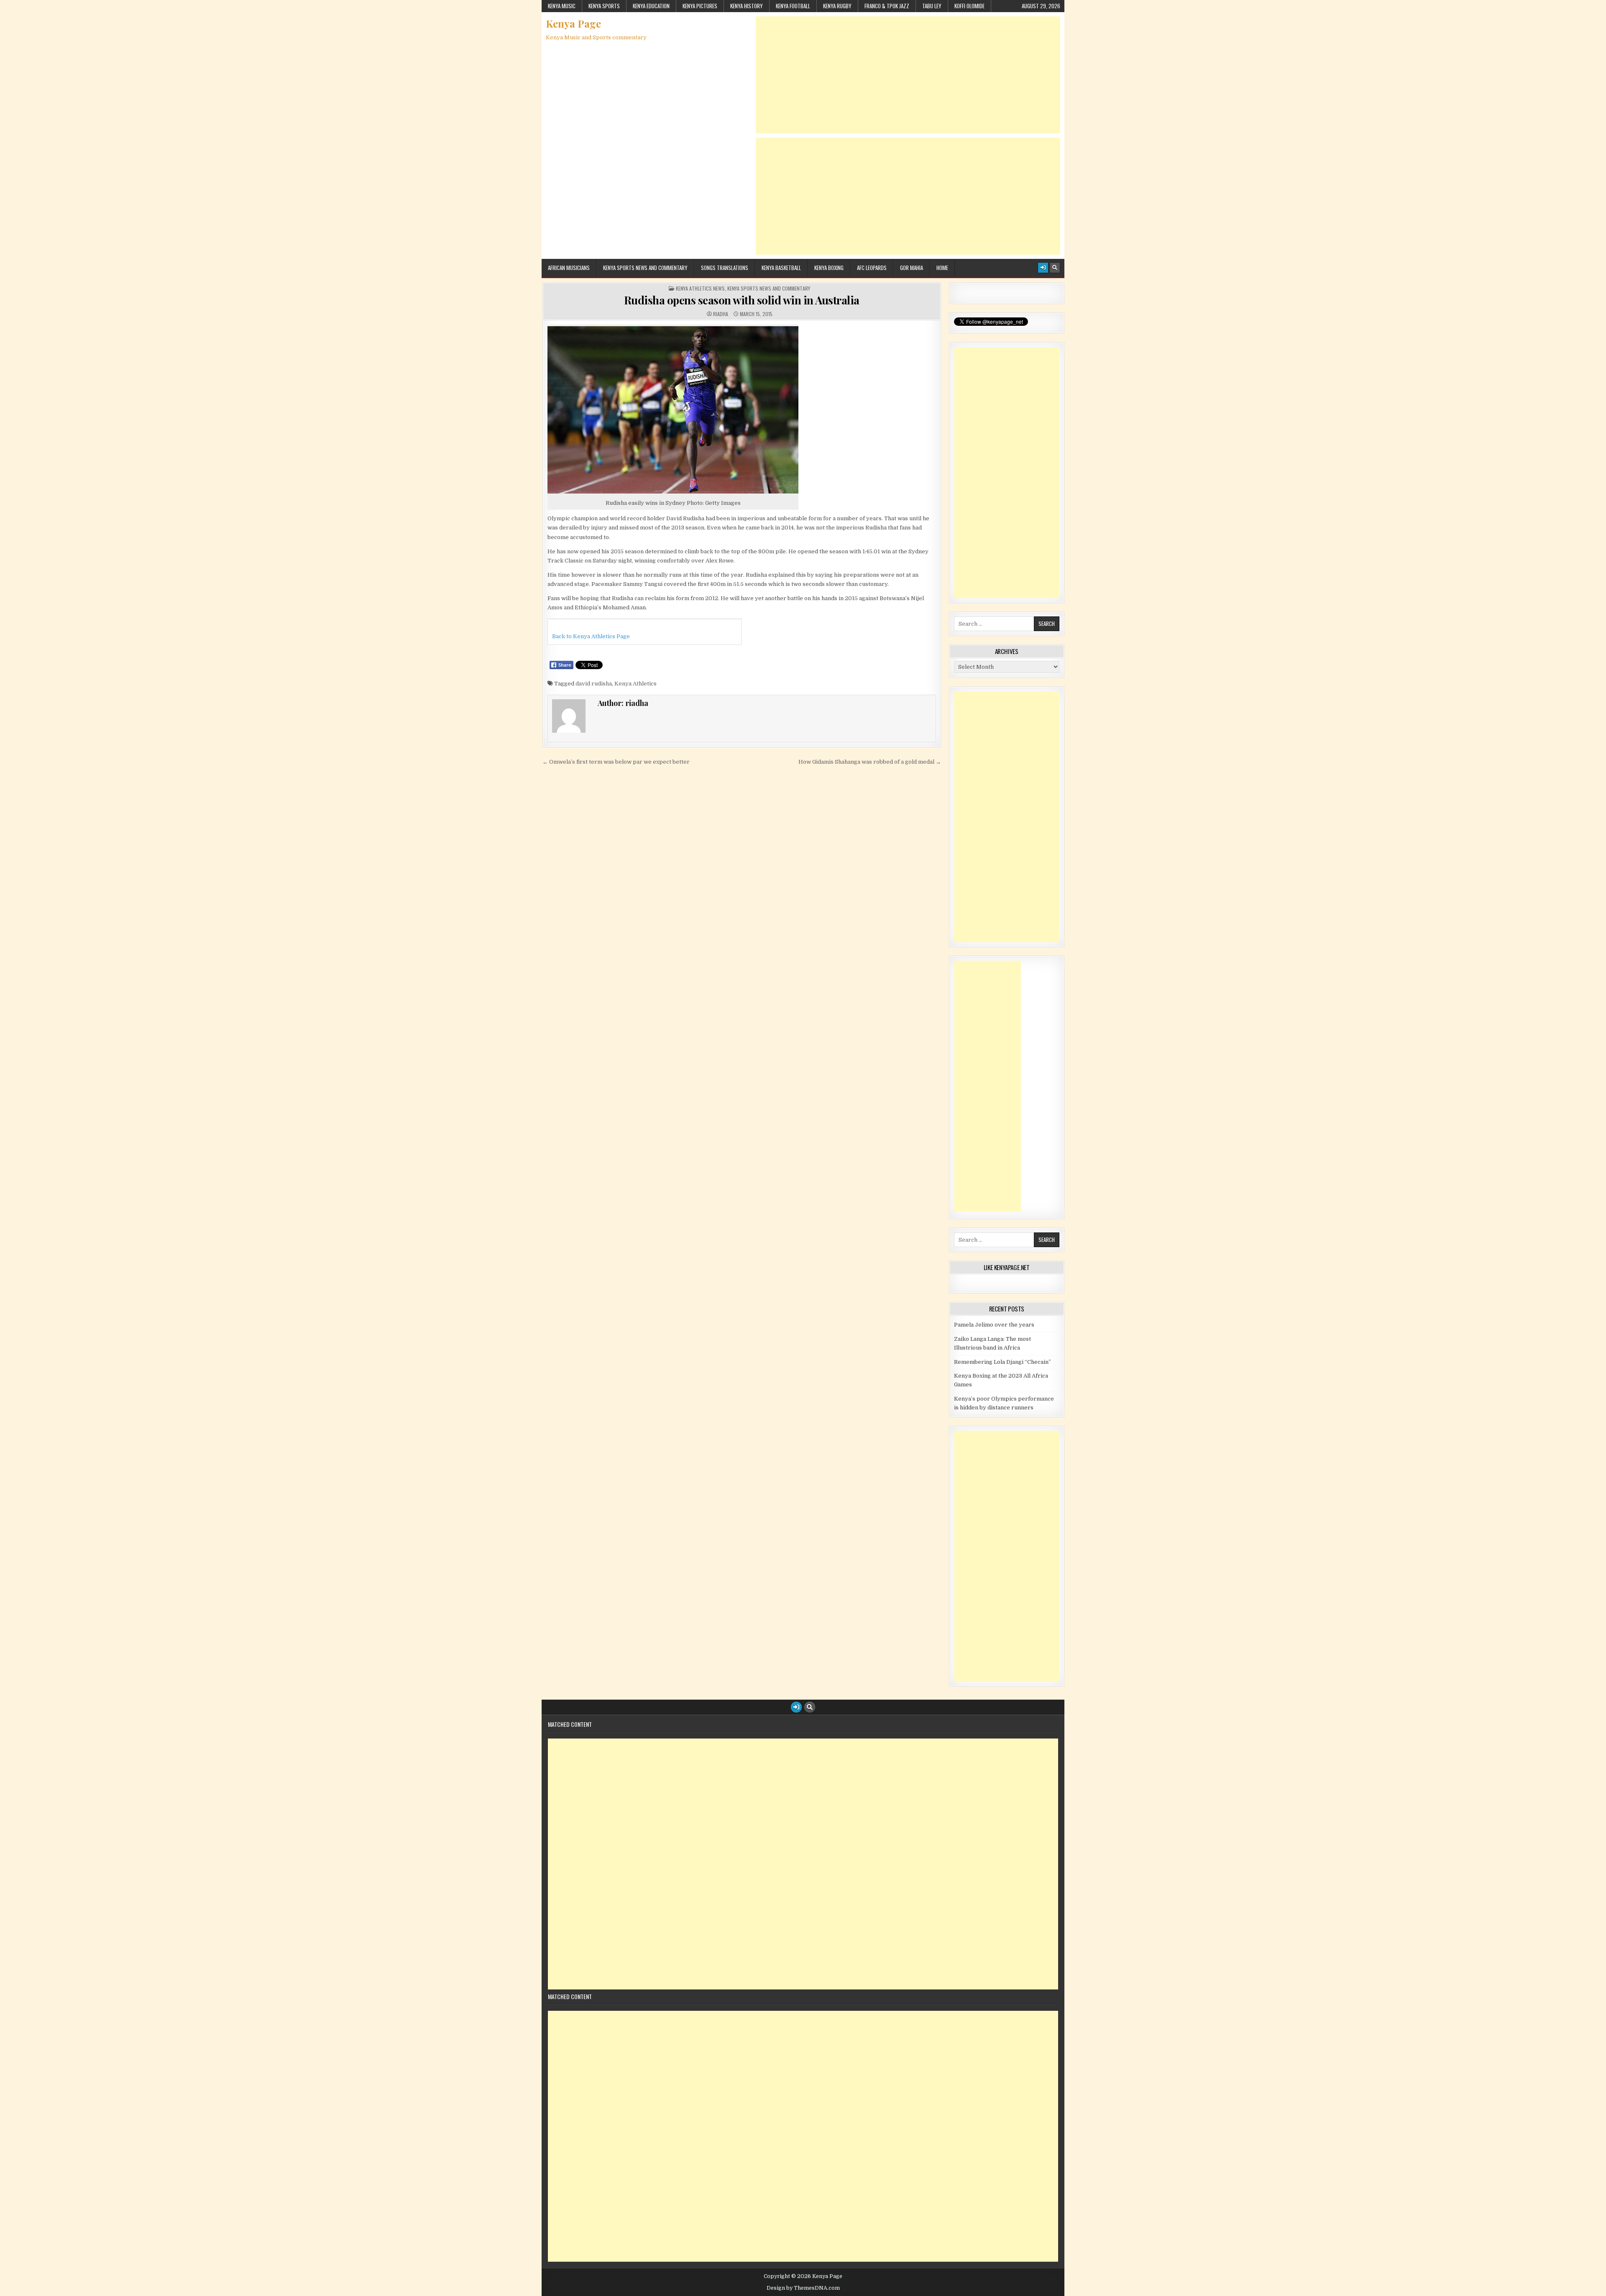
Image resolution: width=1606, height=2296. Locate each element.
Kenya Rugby (837, 6)
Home (942, 268)
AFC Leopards (872, 268)
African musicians (569, 268)
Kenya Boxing (829, 268)
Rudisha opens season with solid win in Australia (742, 300)
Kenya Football (793, 6)
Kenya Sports (604, 6)
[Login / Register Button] (1043, 268)
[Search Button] (1055, 268)
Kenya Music (562, 6)
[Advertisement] (908, 75)
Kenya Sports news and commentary (645, 268)
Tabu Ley (932, 6)
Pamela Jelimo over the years (994, 1325)
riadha (721, 314)
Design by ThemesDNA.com (803, 2288)
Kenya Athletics (635, 684)
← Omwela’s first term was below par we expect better (616, 762)
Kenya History (747, 6)
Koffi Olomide (969, 6)
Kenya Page (573, 23)
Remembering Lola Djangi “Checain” (1002, 1362)
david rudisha (594, 684)
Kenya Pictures (700, 6)
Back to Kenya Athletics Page (591, 636)
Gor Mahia (912, 268)
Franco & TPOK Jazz (887, 6)
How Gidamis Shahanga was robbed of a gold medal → (870, 762)
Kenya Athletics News (700, 289)
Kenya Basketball (781, 268)
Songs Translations (725, 268)
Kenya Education (651, 6)
